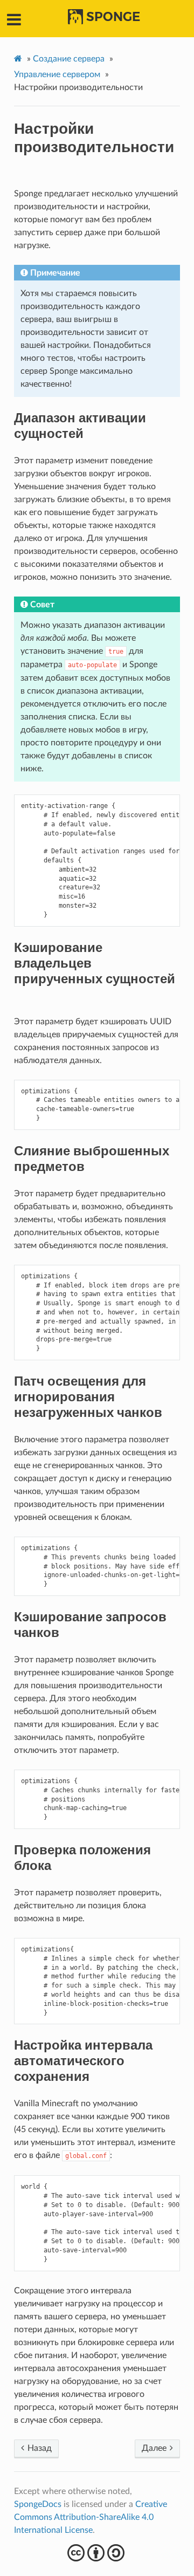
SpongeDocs (38, 2504)
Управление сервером (57, 74)
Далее (155, 2448)
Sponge (113, 17)
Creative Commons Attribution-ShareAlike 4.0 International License (91, 2517)
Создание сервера (69, 59)
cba (97, 2553)
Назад (39, 2448)
